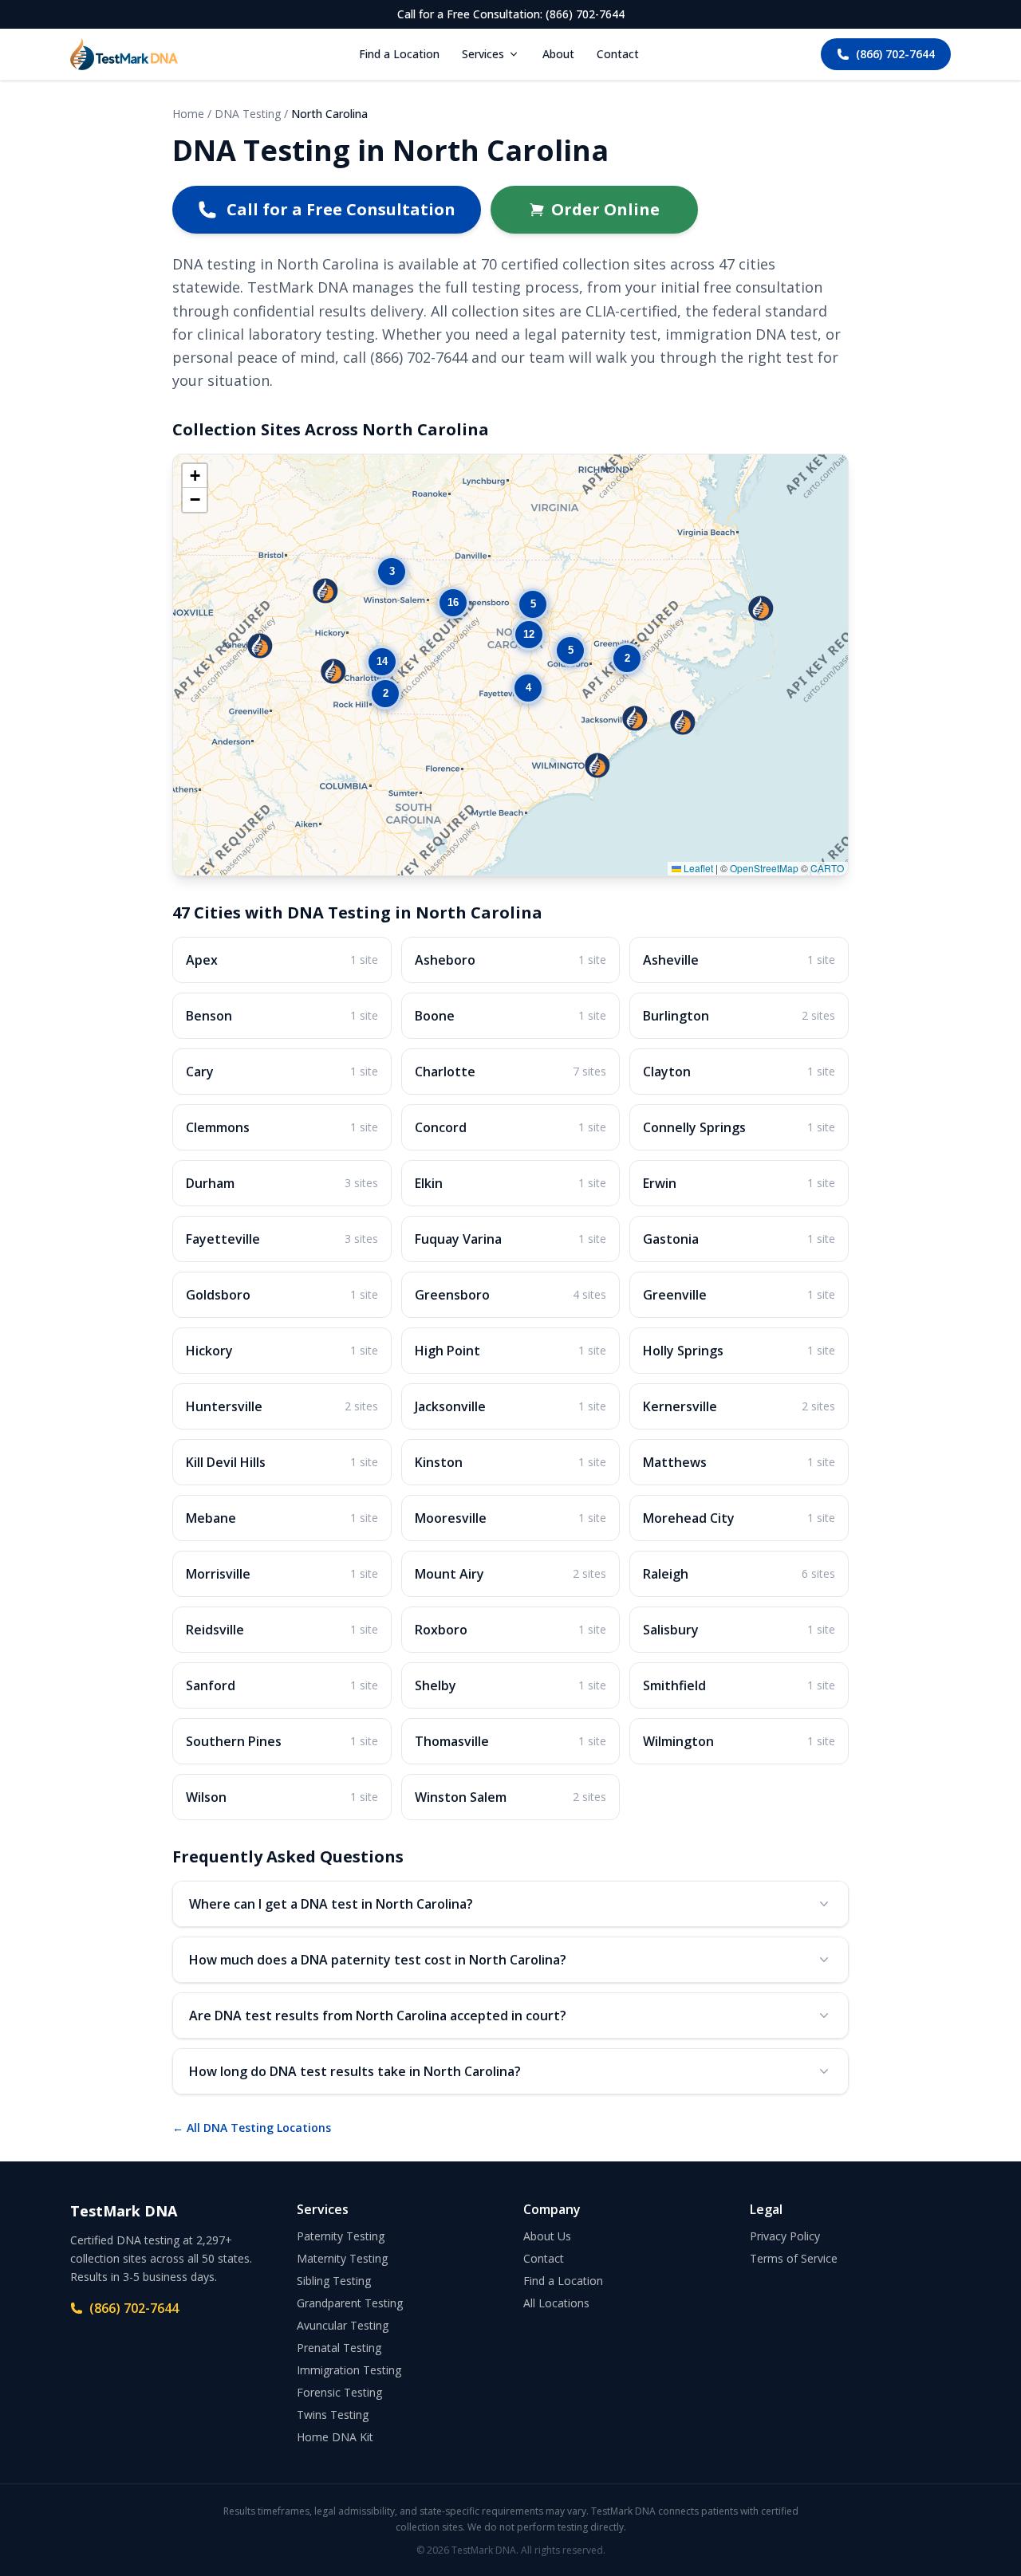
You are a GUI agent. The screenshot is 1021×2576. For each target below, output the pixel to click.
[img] (510, 665)
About (558, 54)
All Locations (556, 2303)
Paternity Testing (341, 2236)
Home (188, 114)
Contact (618, 54)
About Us (547, 2236)
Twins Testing (333, 2415)
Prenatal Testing (339, 2348)
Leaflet (697, 868)
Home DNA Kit (335, 2437)
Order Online (605, 209)
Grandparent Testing (350, 2303)
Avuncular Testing (343, 2325)
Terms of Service (794, 2258)
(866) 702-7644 (895, 54)
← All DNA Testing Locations (252, 2128)
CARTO (827, 868)
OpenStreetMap (764, 868)
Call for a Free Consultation (341, 209)
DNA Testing (248, 114)
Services (483, 54)
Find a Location (399, 54)
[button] (260, 646)
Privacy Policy (785, 2236)
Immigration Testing (349, 2370)
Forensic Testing (339, 2392)
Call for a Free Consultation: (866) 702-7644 (511, 14)
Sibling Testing (334, 2281)
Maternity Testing (342, 2258)
